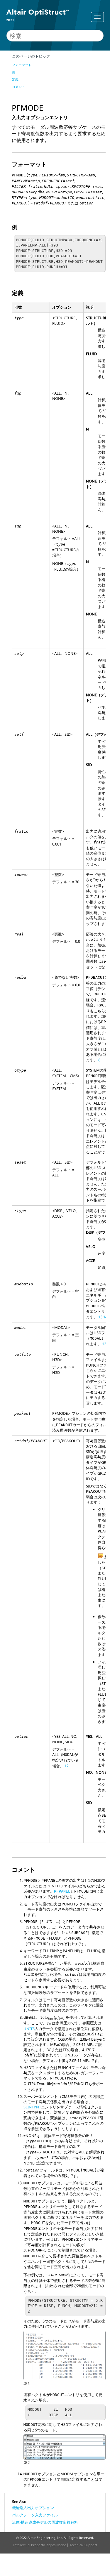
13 (100, 1317)
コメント (18, 87)
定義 (15, 79)
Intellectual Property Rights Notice (40, 2545)
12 (104, 1344)
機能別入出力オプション (33, 2508)
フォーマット (22, 65)
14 (105, 1317)
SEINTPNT (32, 2107)
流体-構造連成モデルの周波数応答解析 (45, 2522)
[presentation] (53, 2018)
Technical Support (83, 2545)
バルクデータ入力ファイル (35, 2515)
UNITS (29, 2029)
